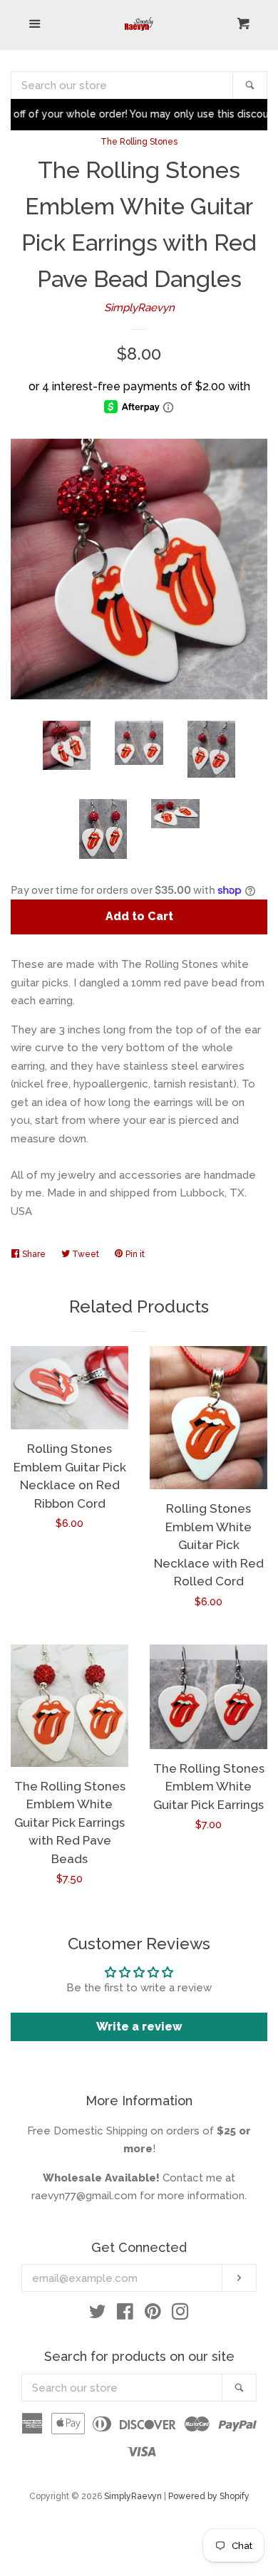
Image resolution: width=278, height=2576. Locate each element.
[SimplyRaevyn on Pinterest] (153, 2315)
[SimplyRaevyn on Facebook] (125, 2315)
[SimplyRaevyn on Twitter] (98, 2315)
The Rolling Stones (139, 142)
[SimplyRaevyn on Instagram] (180, 2315)
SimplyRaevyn (139, 308)
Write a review (139, 2027)
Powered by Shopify (209, 2496)
